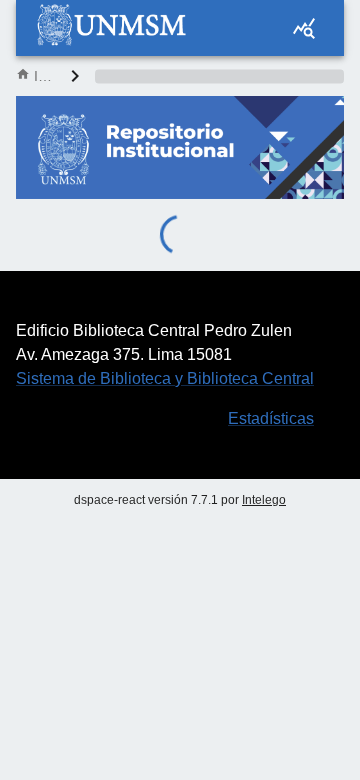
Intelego (264, 500)
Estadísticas (271, 418)
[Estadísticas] (304, 28)
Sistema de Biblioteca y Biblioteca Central (165, 378)
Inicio (44, 76)
